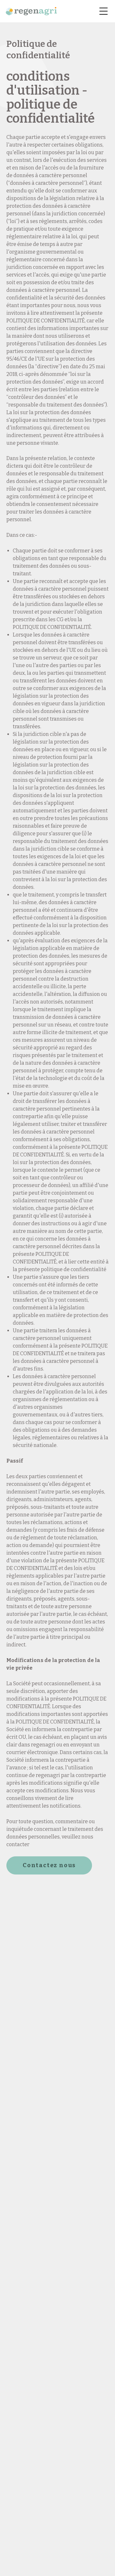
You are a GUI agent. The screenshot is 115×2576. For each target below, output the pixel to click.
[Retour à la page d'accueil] (31, 11)
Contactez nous (49, 1865)
